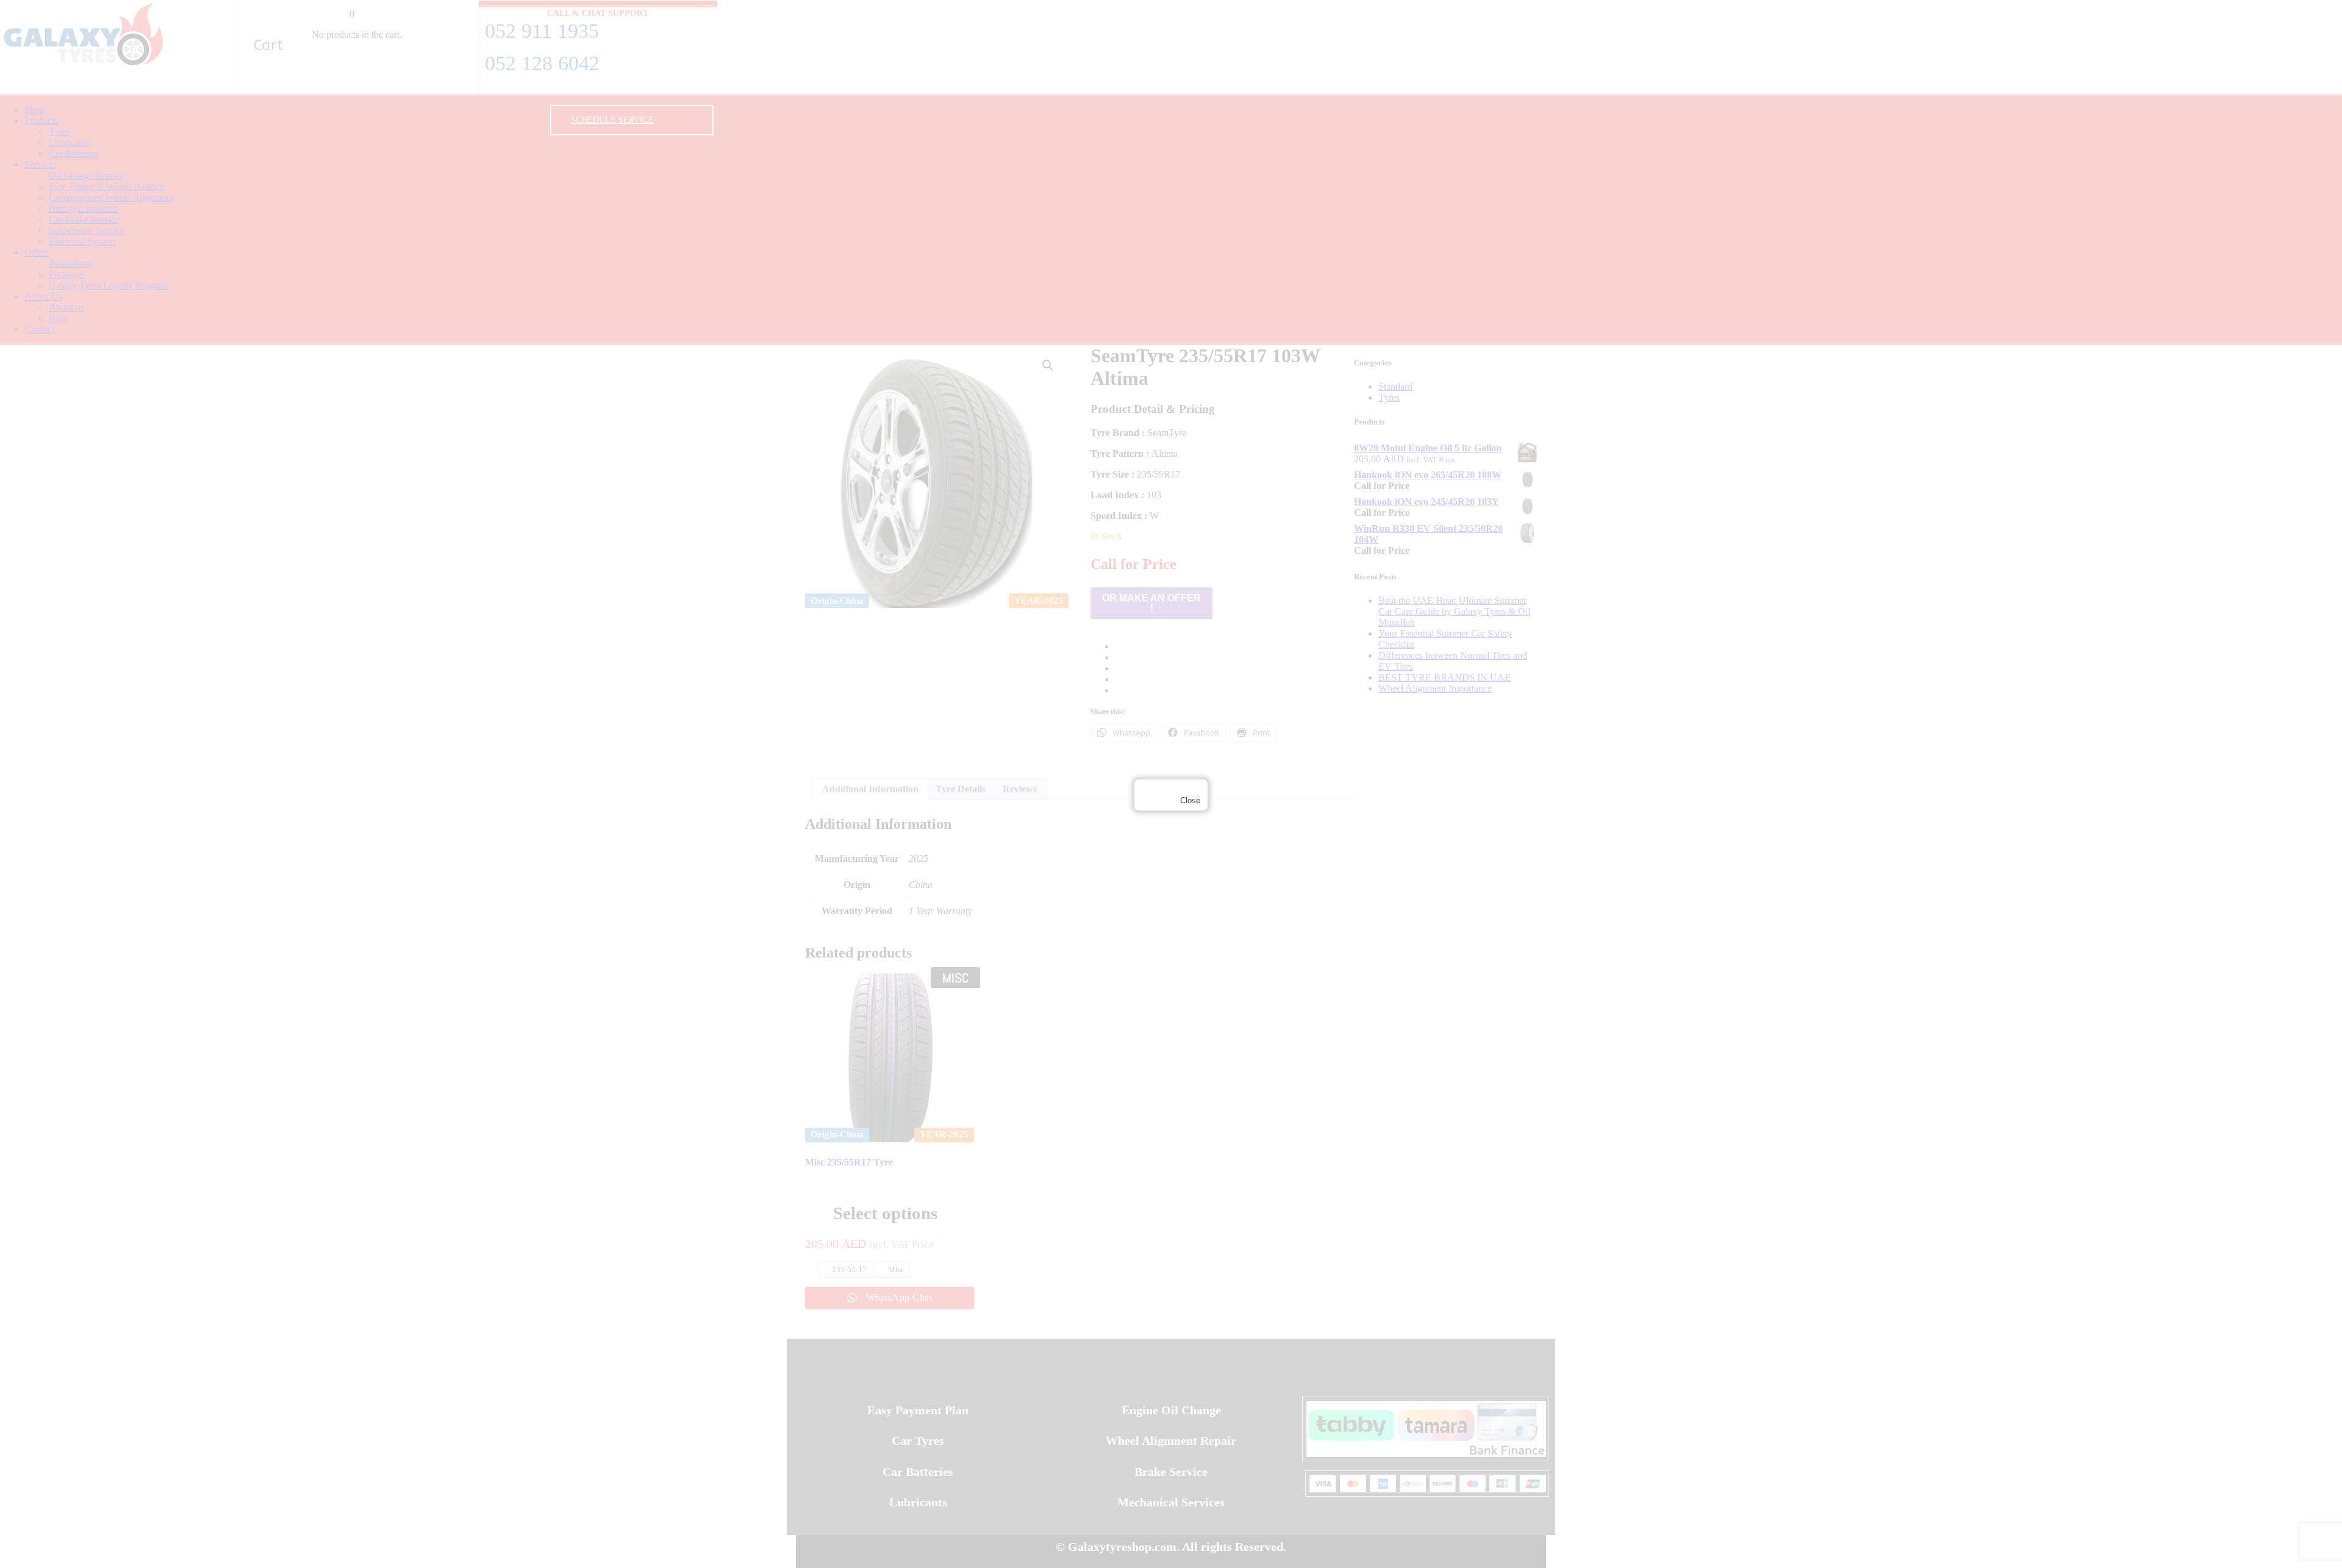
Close (1190, 800)
